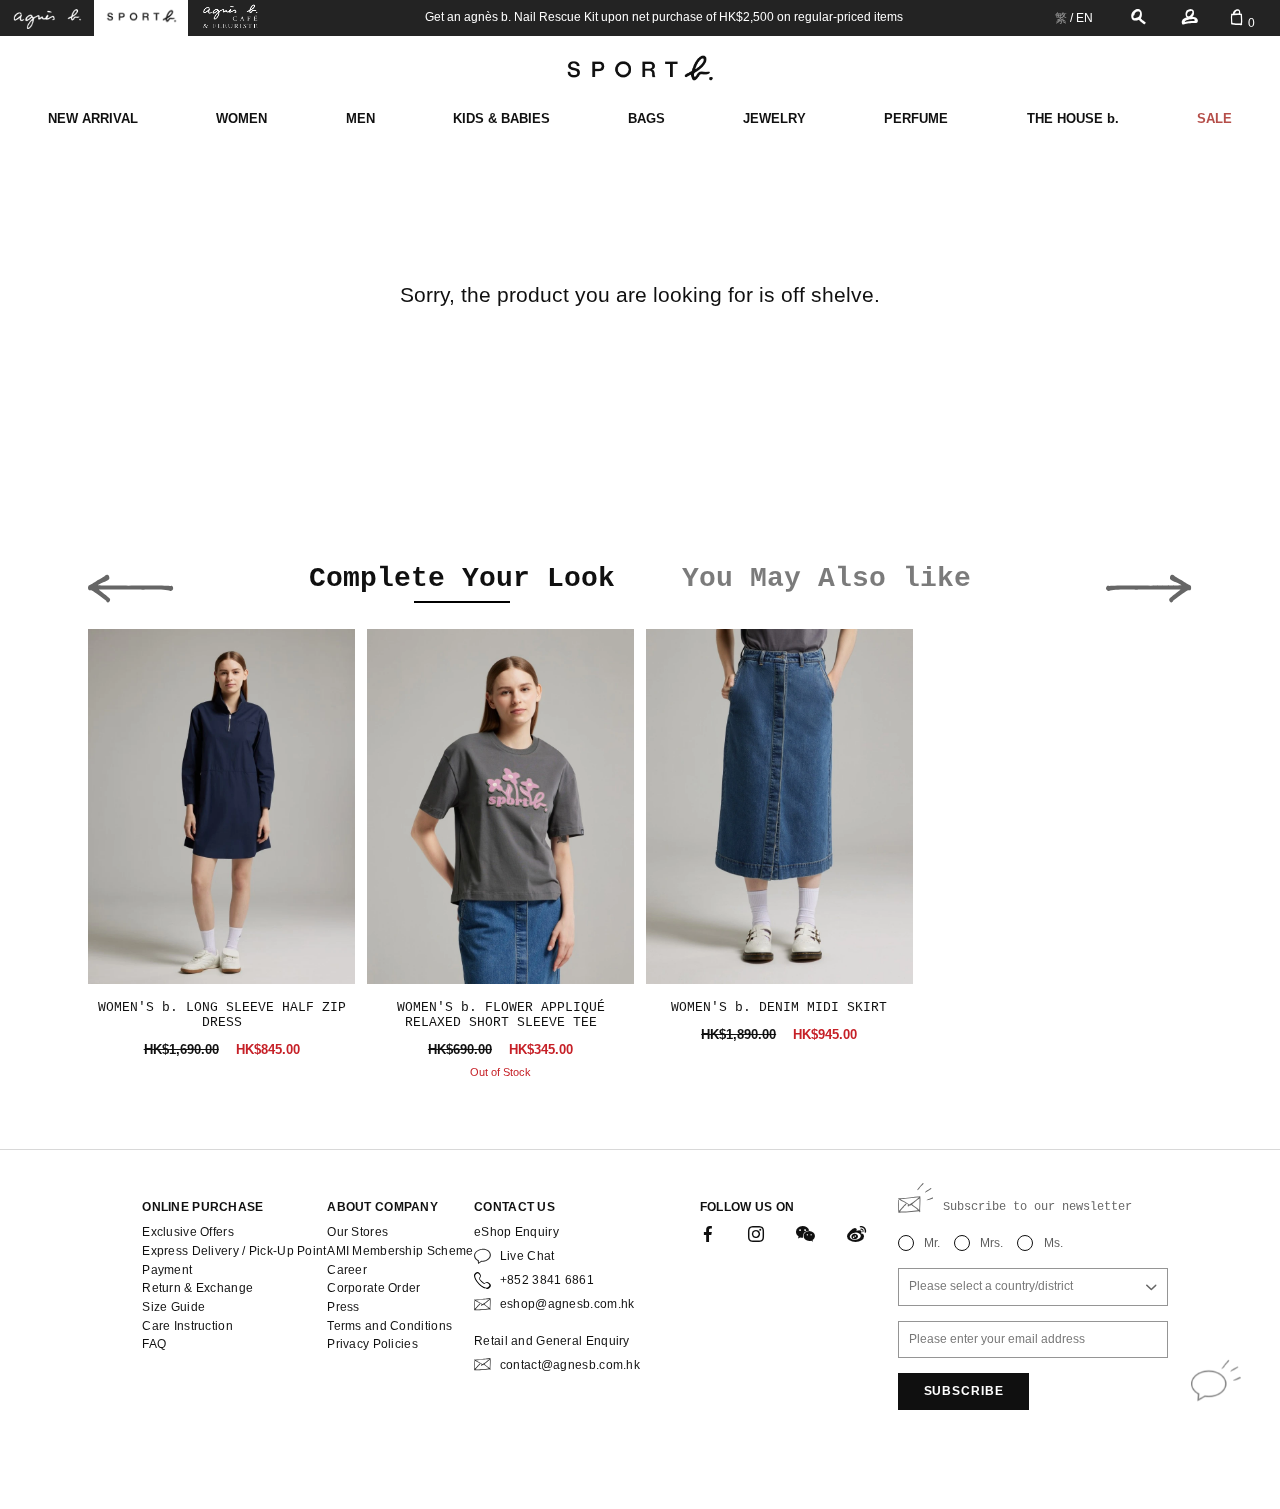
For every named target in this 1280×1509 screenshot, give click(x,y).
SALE (1214, 118)
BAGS (646, 118)
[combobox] (1033, 1286)
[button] (130, 582)
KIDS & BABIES (501, 118)
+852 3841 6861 (547, 1280)
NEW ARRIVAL (93, 118)
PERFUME (916, 118)
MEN (360, 118)
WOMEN (241, 118)
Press (343, 1307)
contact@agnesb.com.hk (570, 1365)
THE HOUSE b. (1073, 118)
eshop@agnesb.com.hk (567, 1304)
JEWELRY (774, 118)
